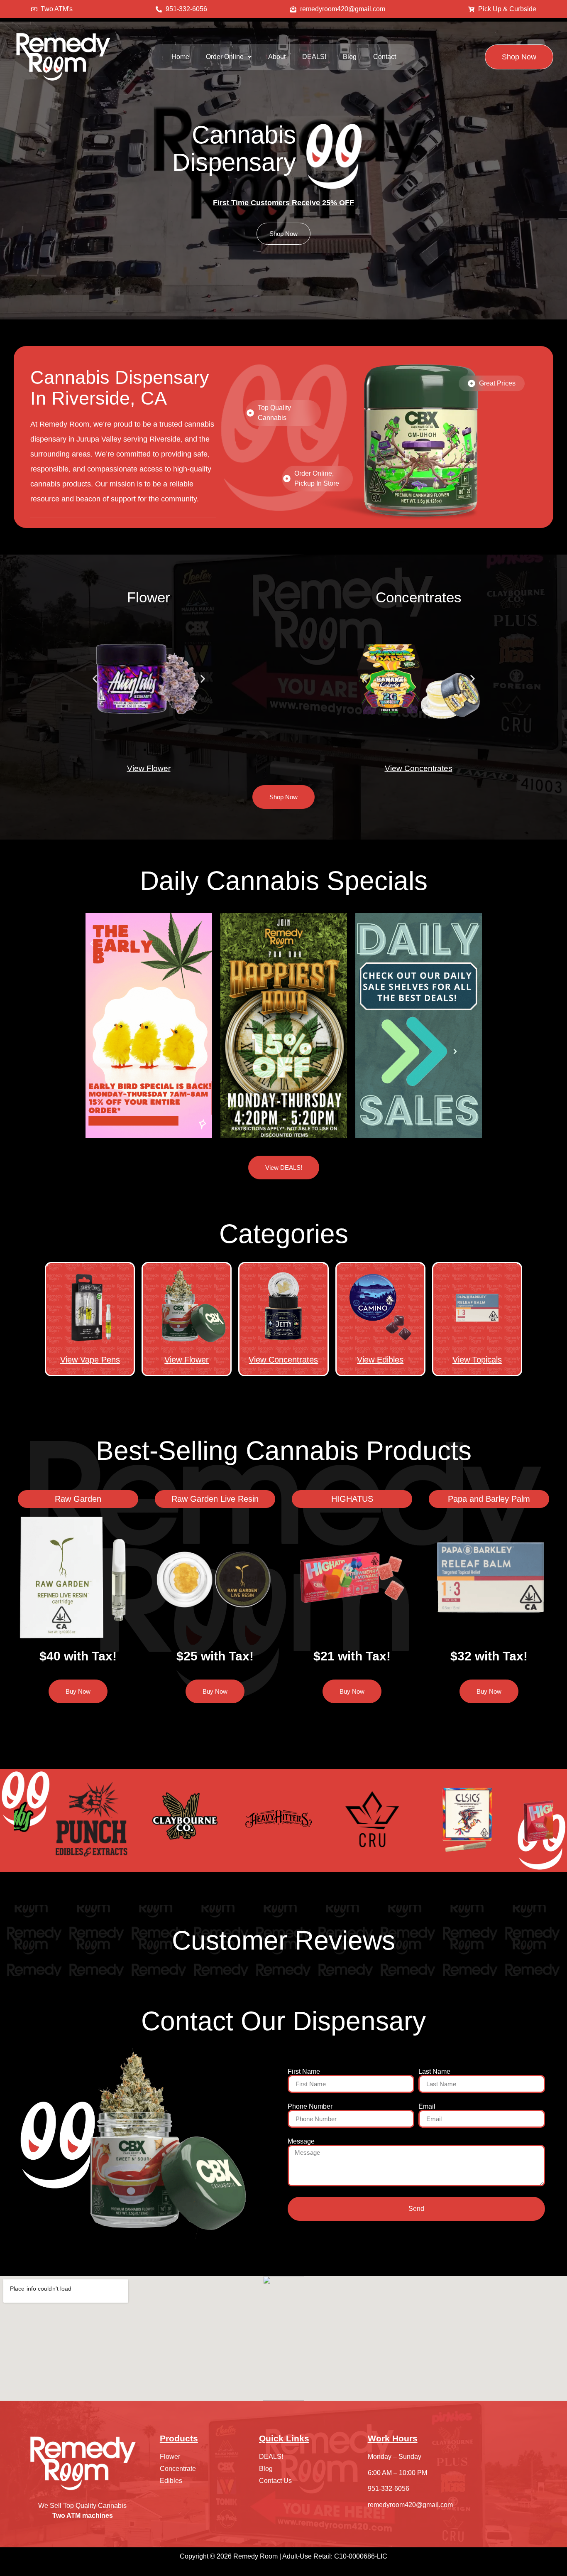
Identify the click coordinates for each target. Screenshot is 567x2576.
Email (427, 2107)
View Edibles (380, 1360)
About (277, 57)
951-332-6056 (389, 2489)
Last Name (434, 2072)
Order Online (225, 57)
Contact (385, 57)
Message (301, 2141)
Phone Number (310, 2107)
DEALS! (314, 57)
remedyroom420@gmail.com (410, 2505)
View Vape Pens (90, 1360)
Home (180, 57)
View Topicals (477, 1360)
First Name (304, 2072)
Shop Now (283, 234)
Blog (350, 57)
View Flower (149, 768)
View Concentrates (419, 768)
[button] (229, 57)
